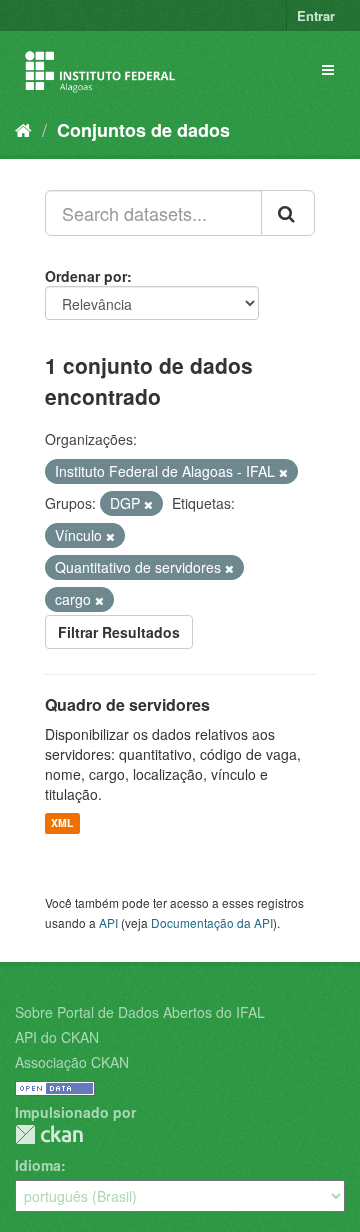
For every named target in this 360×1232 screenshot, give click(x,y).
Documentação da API (212, 922)
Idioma (38, 1165)
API (108, 922)
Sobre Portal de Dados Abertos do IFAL (140, 1012)
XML (62, 823)
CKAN (49, 1134)
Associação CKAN (72, 1062)
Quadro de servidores (127, 704)
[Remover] (283, 472)
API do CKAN (57, 1037)
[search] (288, 213)
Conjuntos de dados (143, 130)
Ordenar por (86, 276)
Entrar (316, 15)
